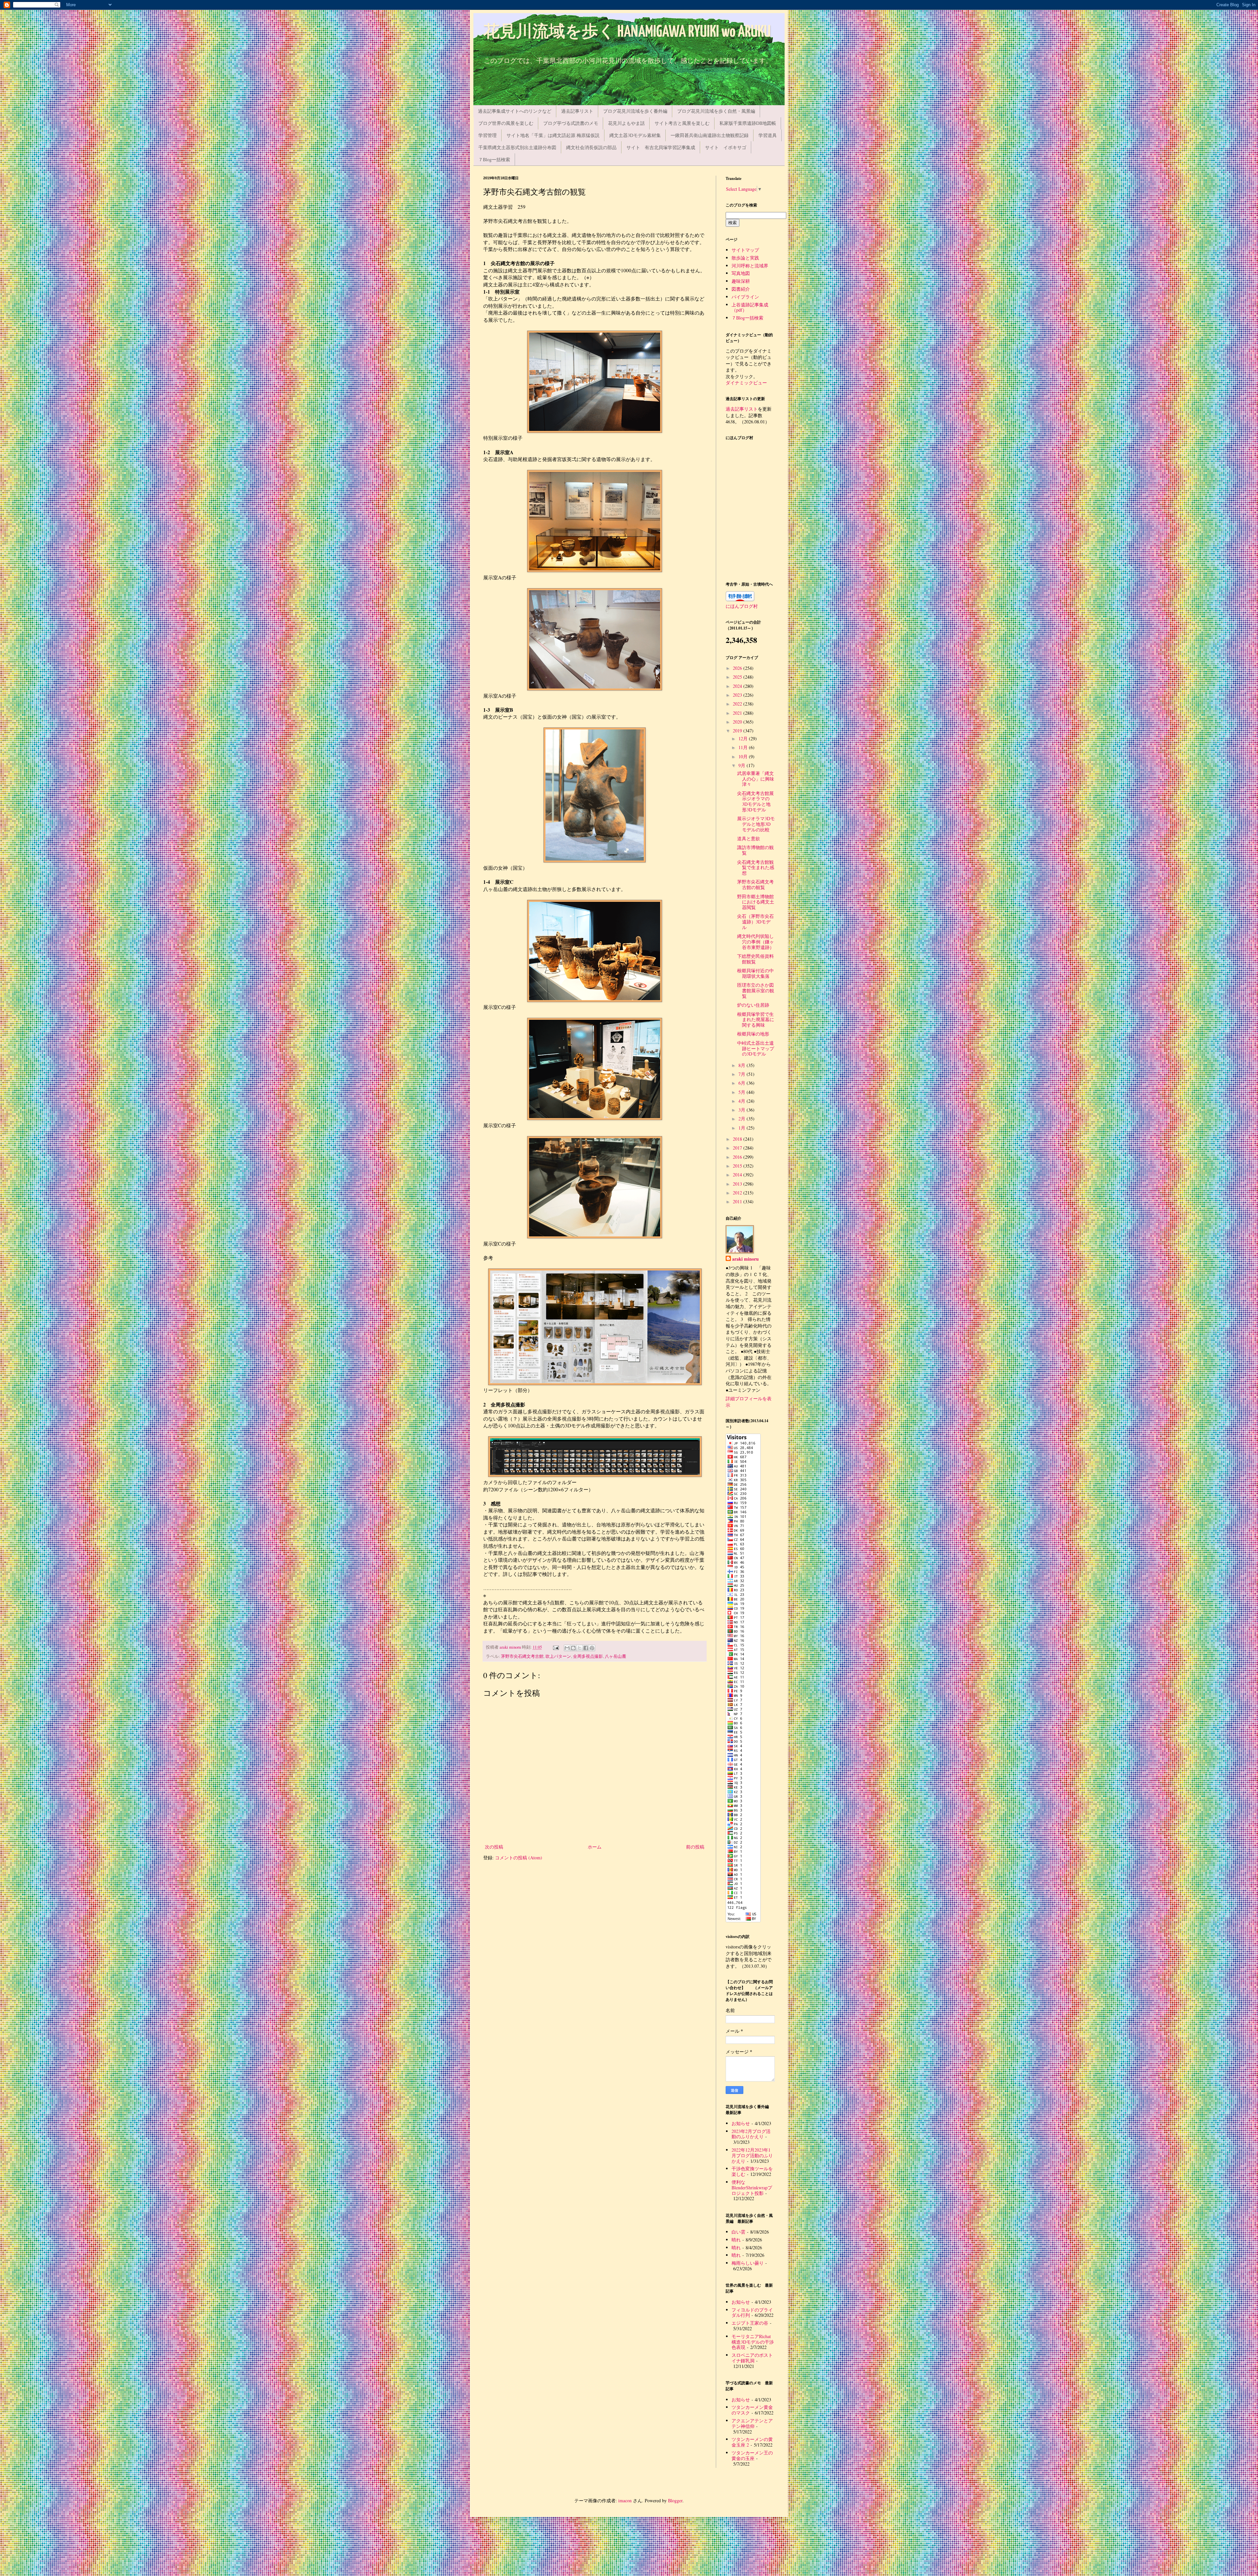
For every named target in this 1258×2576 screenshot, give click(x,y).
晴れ (736, 2240)
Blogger (675, 2500)
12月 (744, 738)
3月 (743, 1110)
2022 (738, 704)
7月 (743, 1074)
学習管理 (487, 135)
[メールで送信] (567, 1648)
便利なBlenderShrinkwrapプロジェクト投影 (752, 2188)
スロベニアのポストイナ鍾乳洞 (752, 2358)
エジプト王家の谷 (750, 2323)
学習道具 (768, 135)
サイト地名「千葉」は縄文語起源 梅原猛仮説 (553, 135)
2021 (738, 713)
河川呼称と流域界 (750, 266)
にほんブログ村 (742, 606)
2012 (738, 1193)
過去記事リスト (577, 111)
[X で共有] (580, 1648)
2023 (738, 695)
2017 (738, 1148)
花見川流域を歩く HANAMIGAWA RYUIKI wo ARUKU (627, 32)
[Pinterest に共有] (592, 1648)
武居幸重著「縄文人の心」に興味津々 (756, 779)
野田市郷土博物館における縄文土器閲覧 (756, 902)
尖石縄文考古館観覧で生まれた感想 (756, 868)
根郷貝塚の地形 (753, 1034)
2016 (738, 1157)
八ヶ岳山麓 (615, 1656)
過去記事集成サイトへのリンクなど (515, 111)
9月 (743, 765)
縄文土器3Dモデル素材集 (635, 135)
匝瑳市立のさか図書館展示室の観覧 (756, 990)
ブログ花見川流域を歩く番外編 (635, 111)
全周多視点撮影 (588, 1656)
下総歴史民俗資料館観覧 (755, 959)
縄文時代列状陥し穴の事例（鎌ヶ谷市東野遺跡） (756, 942)
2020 (738, 722)
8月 (743, 1065)
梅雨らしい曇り (748, 2263)
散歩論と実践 (745, 258)
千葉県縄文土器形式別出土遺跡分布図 (517, 147)
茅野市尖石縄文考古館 (522, 1656)
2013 (738, 1184)
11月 (744, 747)
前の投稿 (695, 1847)
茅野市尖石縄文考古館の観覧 (755, 884)
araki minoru (745, 1259)
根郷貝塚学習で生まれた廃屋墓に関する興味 (756, 1020)
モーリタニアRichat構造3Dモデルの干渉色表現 (753, 2342)
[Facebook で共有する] (586, 1648)
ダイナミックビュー (746, 383)
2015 (738, 1166)
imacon (625, 2500)
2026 (738, 668)
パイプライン (745, 297)
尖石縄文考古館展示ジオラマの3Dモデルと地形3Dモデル (755, 801)
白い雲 (738, 2232)
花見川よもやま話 (626, 123)
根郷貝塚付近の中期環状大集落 (755, 973)
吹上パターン (558, 1656)
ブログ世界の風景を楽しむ (506, 123)
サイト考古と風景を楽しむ (682, 123)
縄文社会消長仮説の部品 (591, 147)
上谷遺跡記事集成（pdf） (750, 307)
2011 (738, 1201)
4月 (743, 1101)
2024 (738, 686)
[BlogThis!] (573, 1648)
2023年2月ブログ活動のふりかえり (751, 2134)
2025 (738, 677)
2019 (738, 731)
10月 (744, 756)
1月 (743, 1128)
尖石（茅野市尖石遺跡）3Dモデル (755, 922)
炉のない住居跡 (753, 1005)
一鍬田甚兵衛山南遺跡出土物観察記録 (710, 135)
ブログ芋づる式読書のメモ (571, 123)
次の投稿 (494, 1847)
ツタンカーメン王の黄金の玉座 (752, 2455)
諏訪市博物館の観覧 (755, 850)
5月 (743, 1092)
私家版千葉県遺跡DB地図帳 (748, 123)
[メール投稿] (555, 1647)
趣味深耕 (741, 281)
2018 (738, 1139)
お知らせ (741, 2123)
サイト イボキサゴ (726, 147)
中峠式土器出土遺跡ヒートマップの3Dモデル (756, 1048)
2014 (738, 1175)
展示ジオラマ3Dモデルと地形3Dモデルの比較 (756, 824)
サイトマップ (745, 250)
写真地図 (741, 273)
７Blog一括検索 (494, 159)
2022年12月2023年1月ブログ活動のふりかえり (752, 2155)
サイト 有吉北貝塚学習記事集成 (661, 147)
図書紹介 (741, 289)
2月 (743, 1119)
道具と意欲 (749, 838)
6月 (743, 1083)
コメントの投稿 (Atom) (519, 1858)
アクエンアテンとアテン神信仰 (752, 2423)
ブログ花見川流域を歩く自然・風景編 (716, 111)
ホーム (595, 1847)
